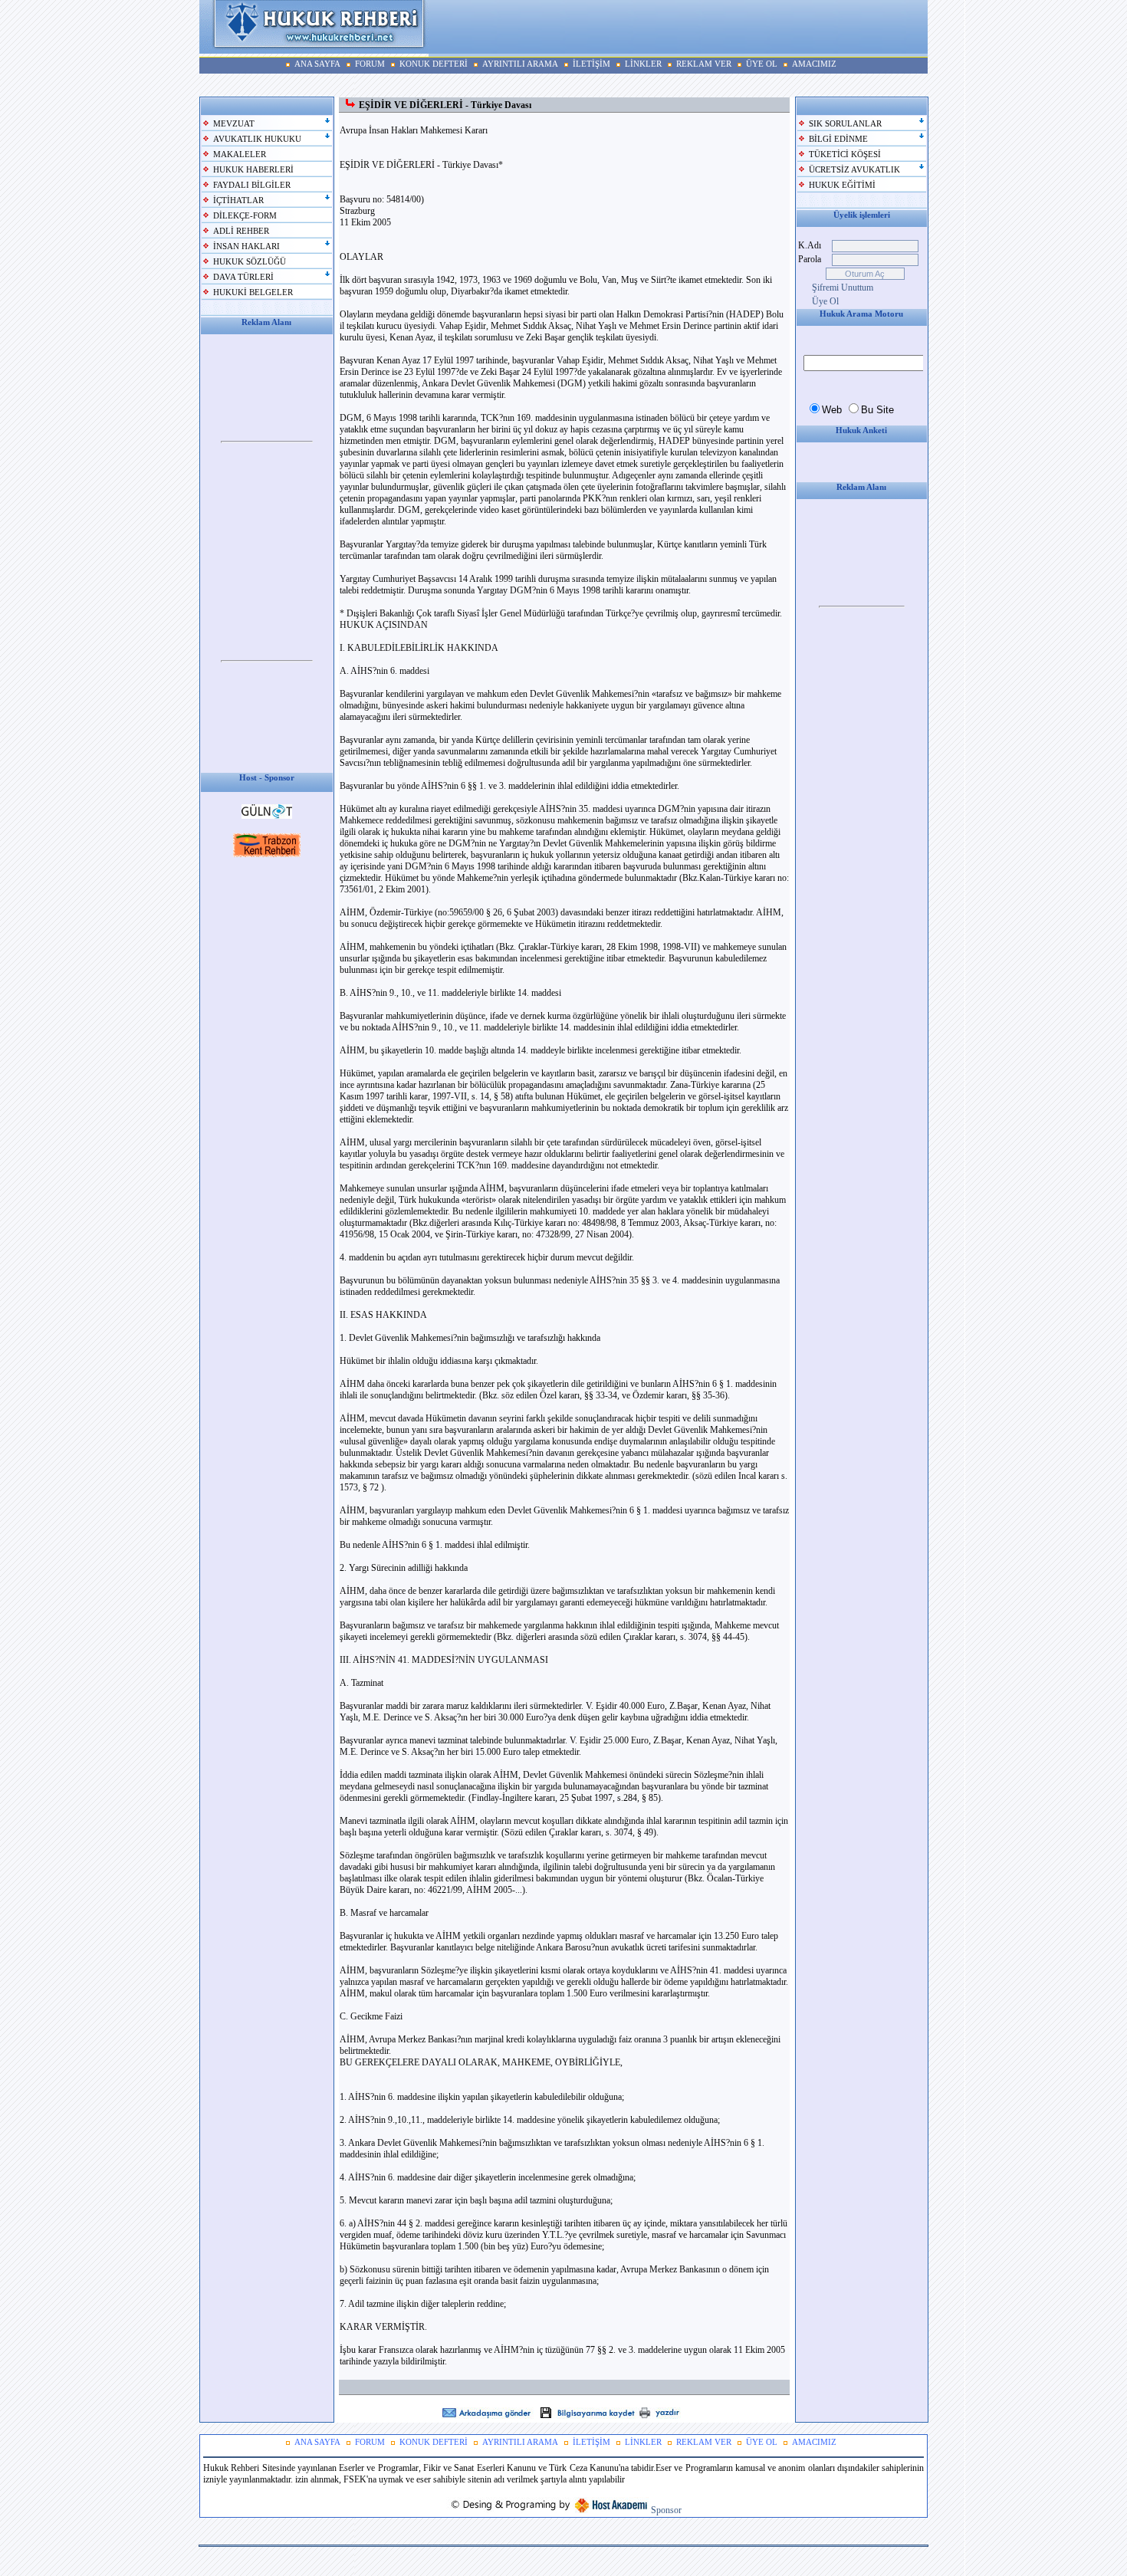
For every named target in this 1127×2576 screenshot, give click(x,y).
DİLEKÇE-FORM (245, 216)
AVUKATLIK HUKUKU (257, 139)
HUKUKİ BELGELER (253, 292)
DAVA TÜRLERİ (243, 277)
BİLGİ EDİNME (838, 139)
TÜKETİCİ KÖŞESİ (845, 154)
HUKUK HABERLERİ (253, 170)
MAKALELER (240, 154)
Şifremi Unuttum (843, 287)
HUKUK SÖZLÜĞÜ (250, 262)
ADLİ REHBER (241, 231)
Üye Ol (825, 301)
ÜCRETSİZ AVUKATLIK (854, 170)
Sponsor (666, 2510)
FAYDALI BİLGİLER (252, 185)
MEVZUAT (234, 124)
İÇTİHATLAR (238, 200)
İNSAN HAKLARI (246, 246)
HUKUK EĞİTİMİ (842, 185)
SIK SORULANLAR (845, 124)
